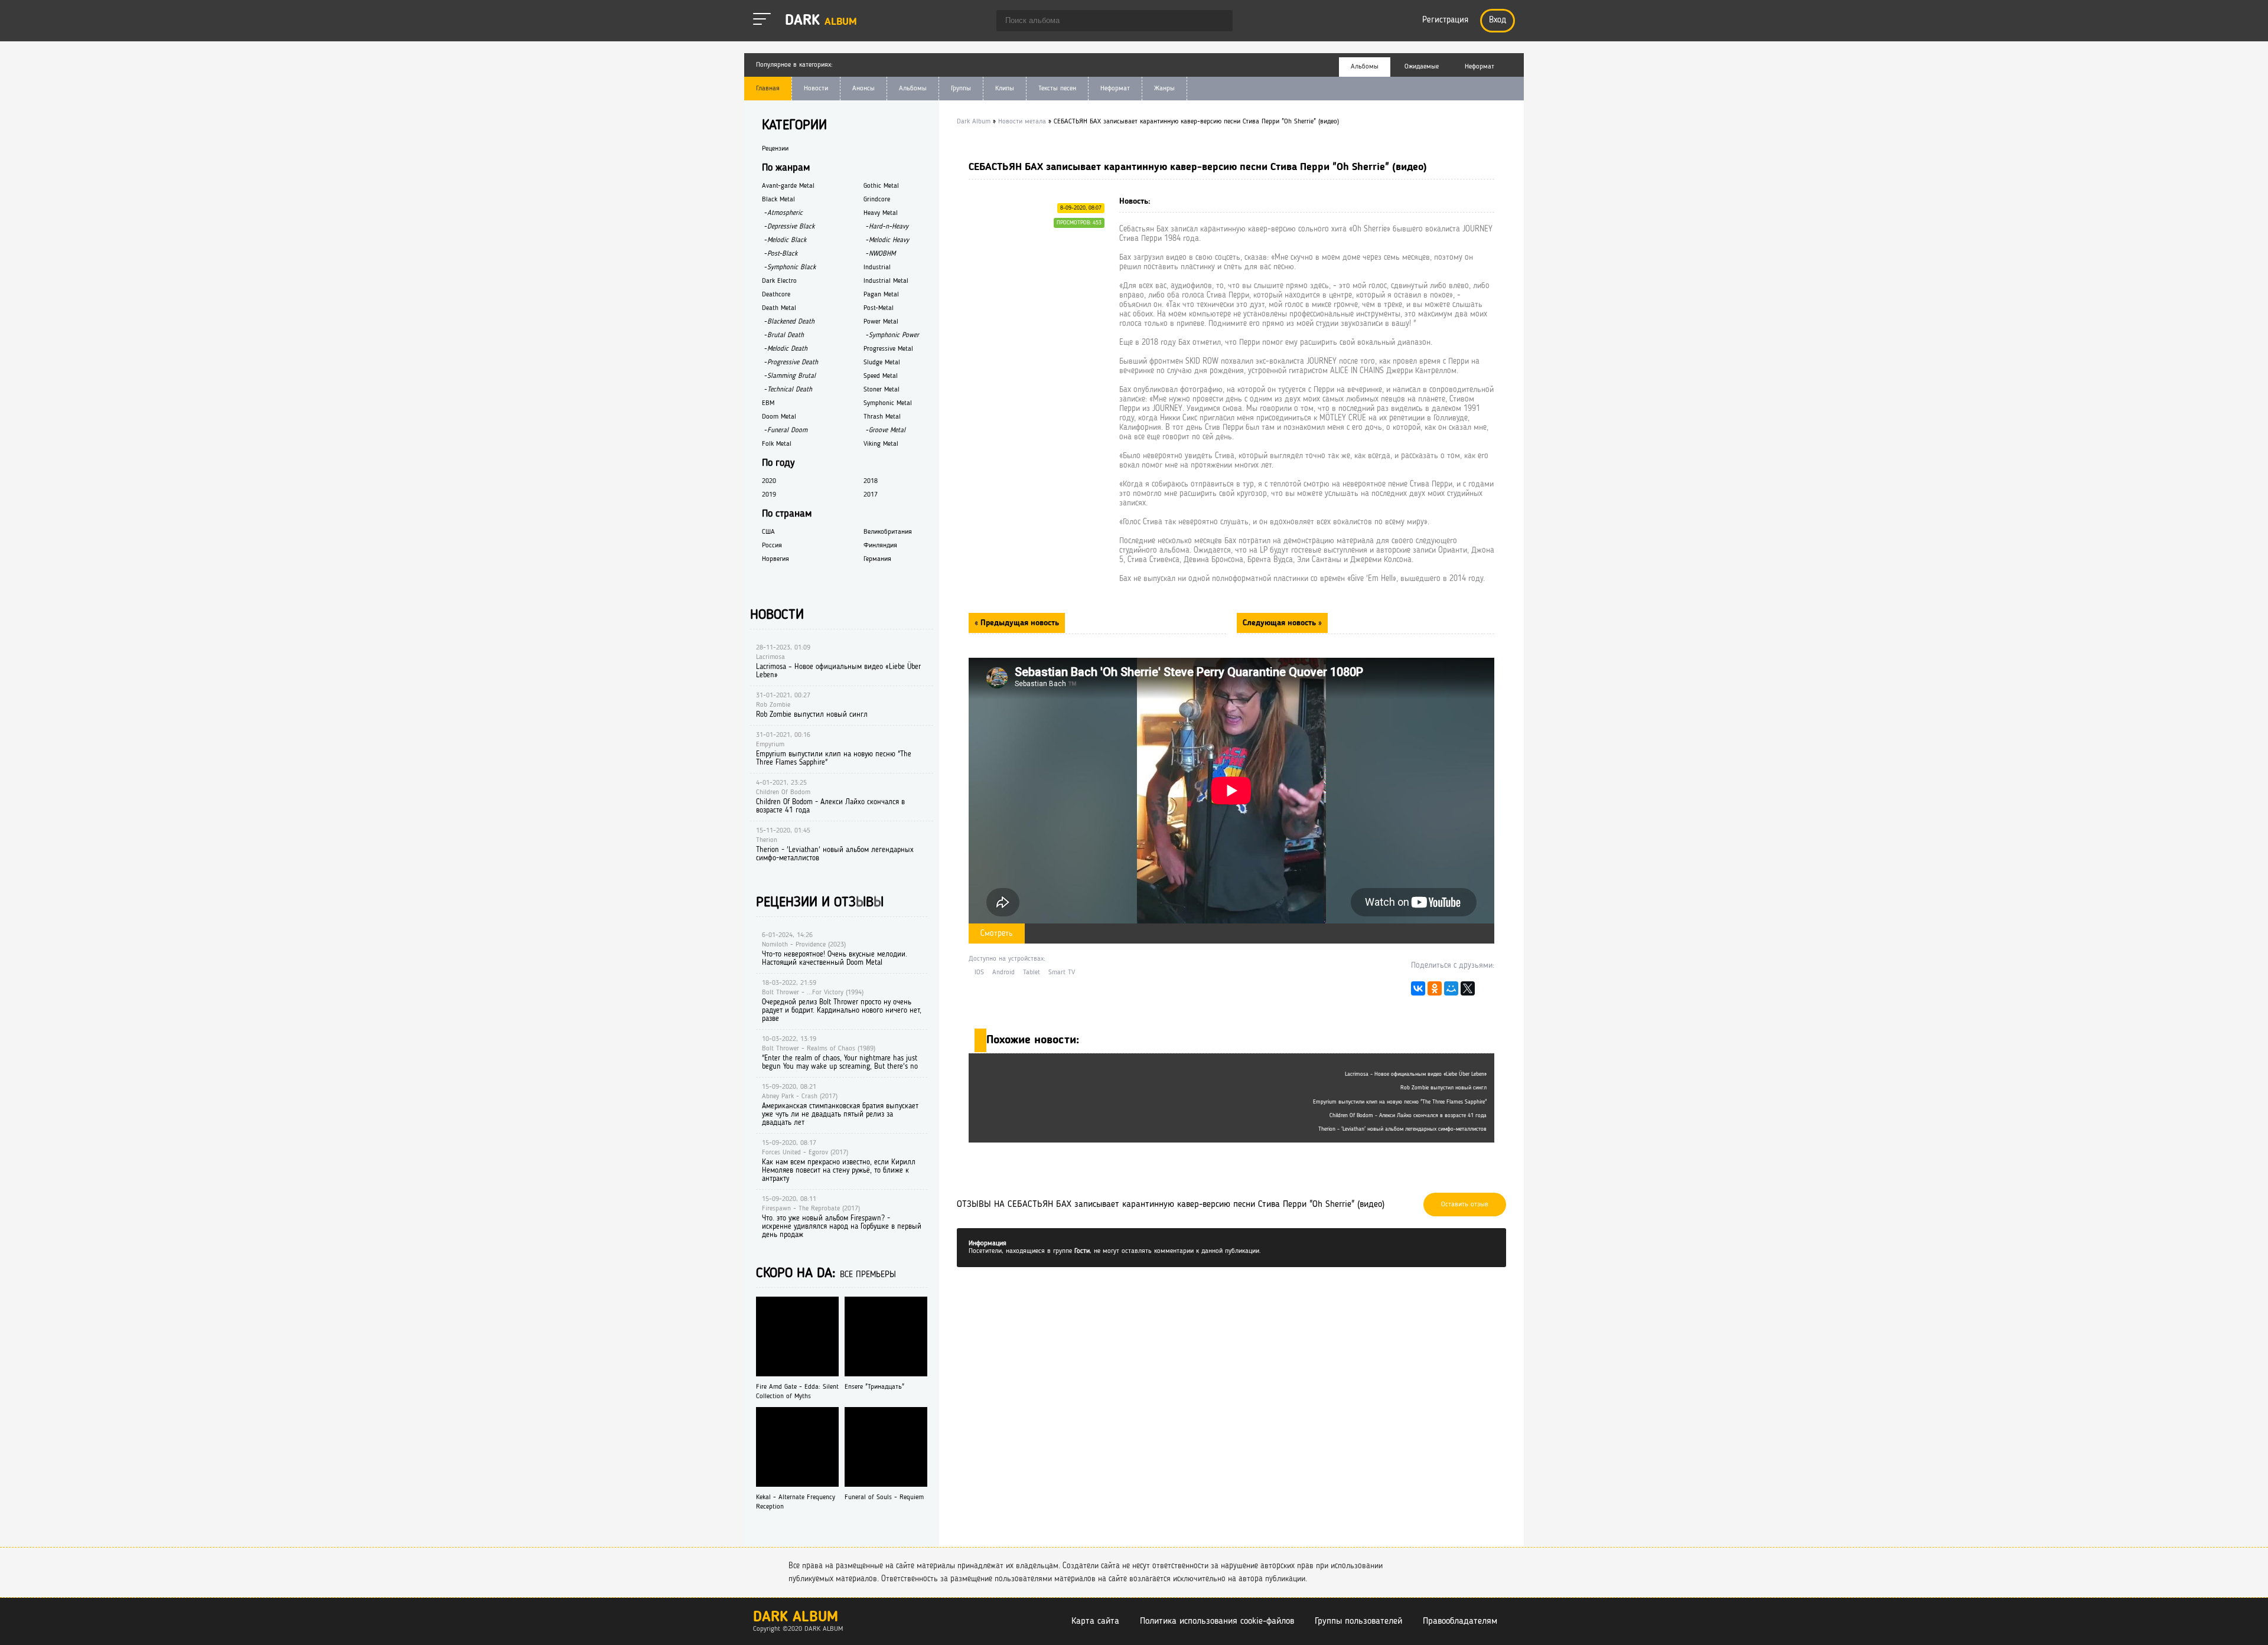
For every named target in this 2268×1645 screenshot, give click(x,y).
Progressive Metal (888, 349)
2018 (871, 481)
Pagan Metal (881, 295)
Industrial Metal (886, 281)
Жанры (1164, 89)
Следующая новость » (1282, 623)
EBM (768, 403)
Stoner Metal (882, 390)
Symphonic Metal (888, 403)
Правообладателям (1460, 1621)
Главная (768, 89)
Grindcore (877, 200)
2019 (769, 495)
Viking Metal (881, 444)
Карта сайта (1095, 1621)
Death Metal (779, 308)
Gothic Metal (881, 186)
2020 (769, 481)
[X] (1468, 991)
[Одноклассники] (1435, 991)
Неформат (1115, 89)
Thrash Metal (882, 417)
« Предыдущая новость (1017, 623)
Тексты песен (1057, 89)
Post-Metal (879, 308)
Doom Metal (779, 417)
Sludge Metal (882, 363)
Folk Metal (777, 444)
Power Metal (881, 322)
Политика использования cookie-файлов (1217, 1621)
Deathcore (776, 295)
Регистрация (1445, 20)
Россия (772, 546)
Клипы (1005, 89)
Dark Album (796, 1618)
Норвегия (775, 559)
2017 (871, 495)
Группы (961, 89)
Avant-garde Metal (788, 186)
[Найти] (1218, 22)
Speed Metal (881, 376)
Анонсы (863, 89)
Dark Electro (779, 281)
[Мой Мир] (1451, 991)
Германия (877, 559)
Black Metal (778, 200)
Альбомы (913, 89)
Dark (821, 21)
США (768, 532)
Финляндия (880, 546)
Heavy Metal (881, 213)
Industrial (877, 267)
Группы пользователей (1358, 1621)
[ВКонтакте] (1418, 991)
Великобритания (888, 532)
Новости (816, 89)
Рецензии (775, 149)
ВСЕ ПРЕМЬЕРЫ (868, 1275)
